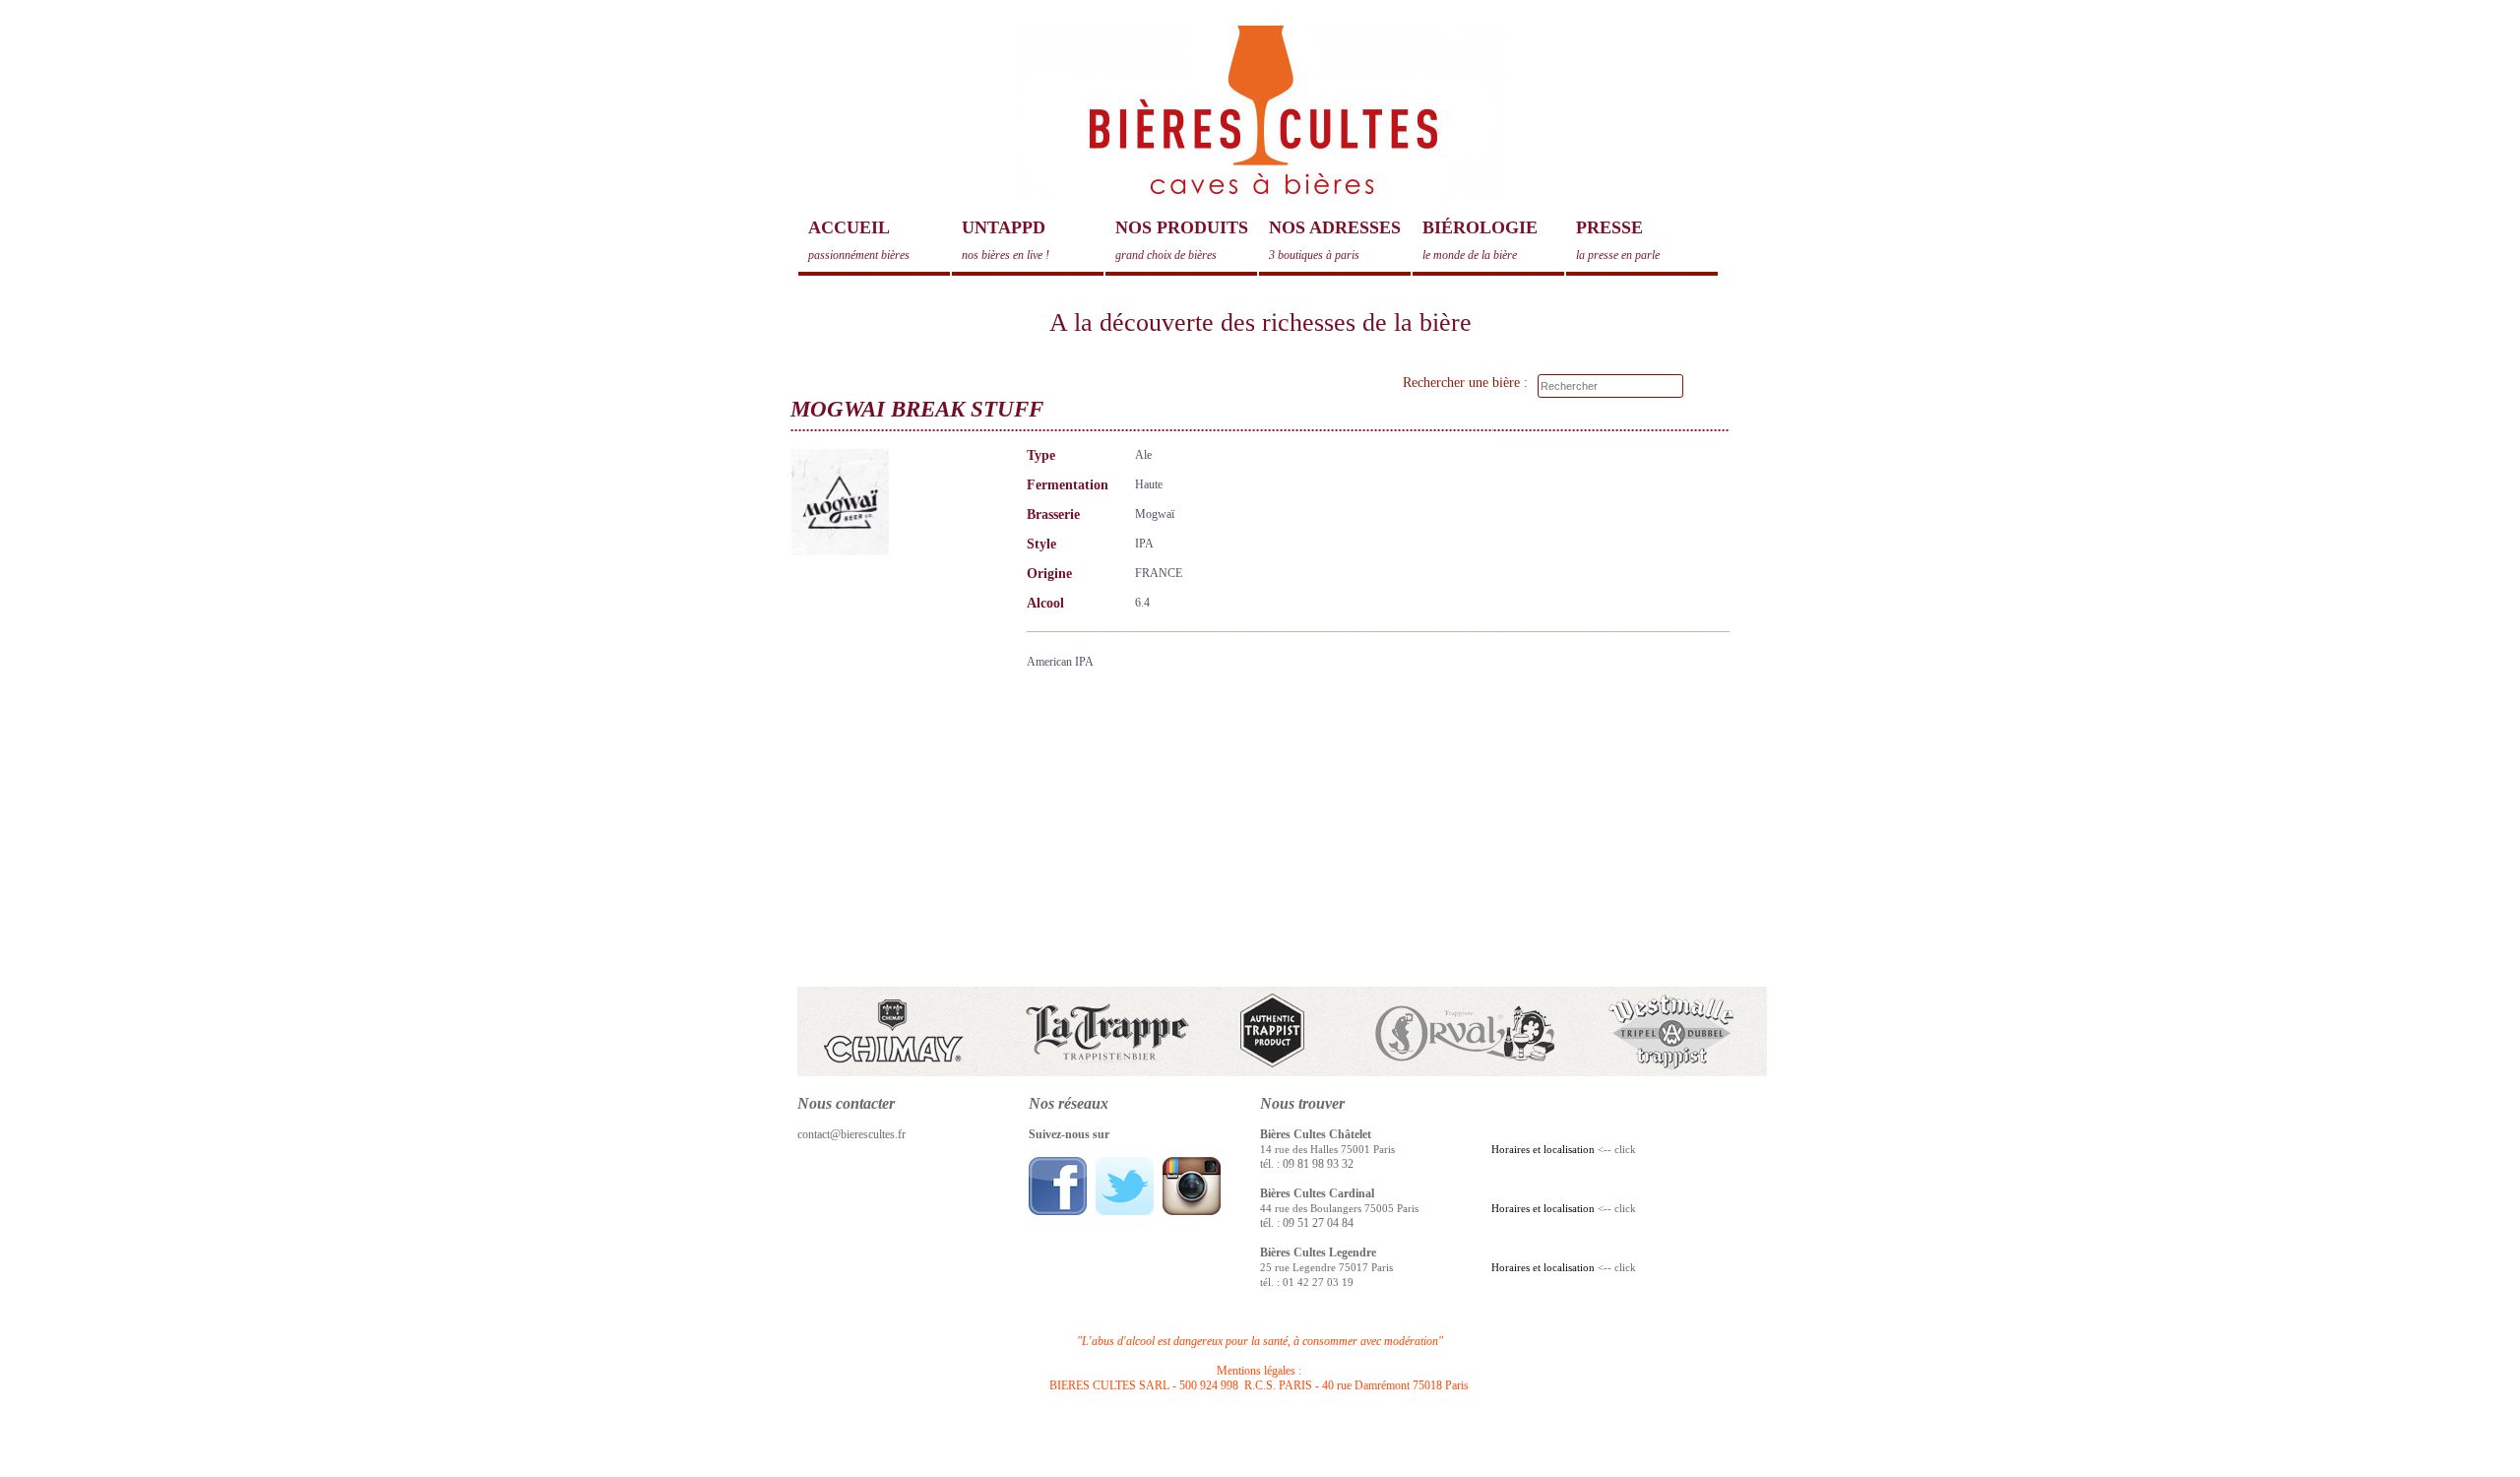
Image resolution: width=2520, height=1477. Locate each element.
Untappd (1006, 240)
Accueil (859, 240)
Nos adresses (1335, 240)
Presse (1618, 240)
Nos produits (1182, 240)
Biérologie (1480, 240)
